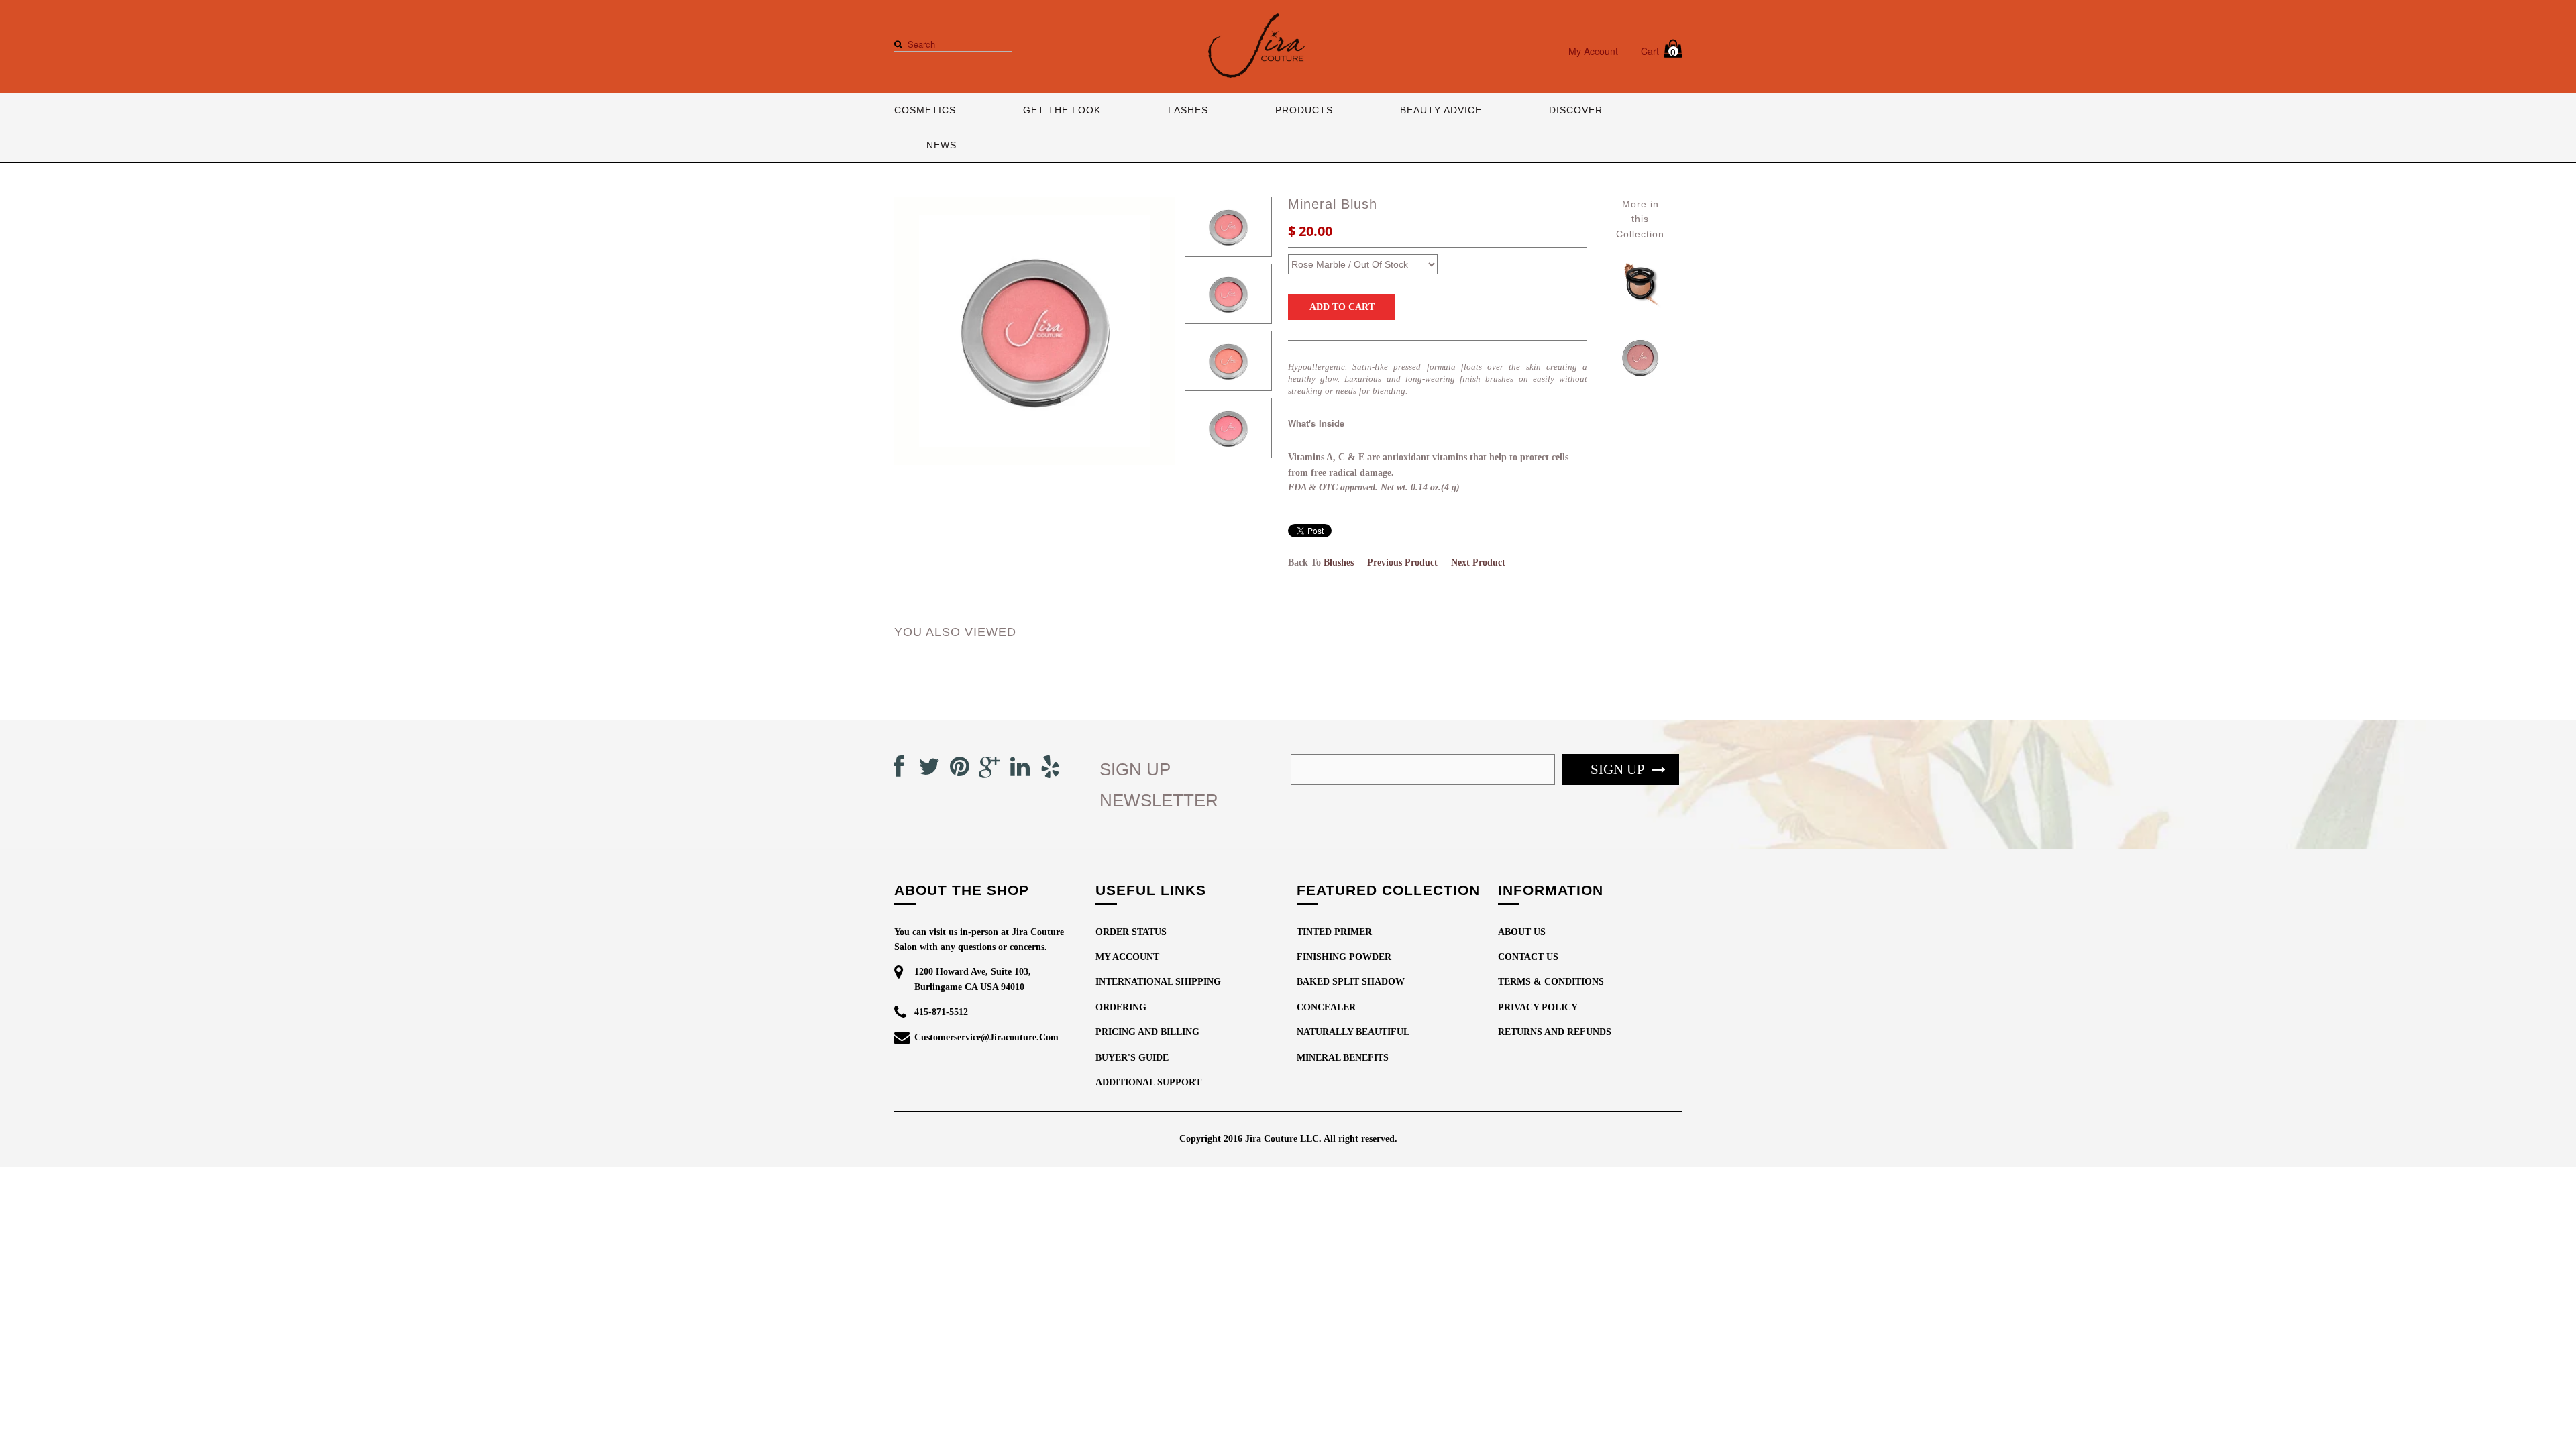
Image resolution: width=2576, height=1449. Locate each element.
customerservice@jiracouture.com (986, 1037)
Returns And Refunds (1555, 1032)
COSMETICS (925, 110)
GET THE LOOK (1062, 110)
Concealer (1326, 1007)
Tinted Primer (1334, 932)
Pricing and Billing (1147, 1032)
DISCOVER (1576, 110)
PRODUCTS (1304, 110)
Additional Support (1148, 1082)
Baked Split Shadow (1351, 982)
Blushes (1339, 562)
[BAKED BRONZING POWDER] (1640, 308)
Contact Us (1528, 957)
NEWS (942, 145)
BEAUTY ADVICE (1441, 110)
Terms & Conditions (1551, 982)
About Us (1522, 932)
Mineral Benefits (1343, 1058)
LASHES (1188, 110)
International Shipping (1158, 982)
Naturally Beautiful (1353, 1032)
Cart (1659, 51)
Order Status (1131, 932)
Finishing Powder (1344, 957)
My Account (1593, 51)
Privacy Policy (1538, 1007)
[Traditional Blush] (1640, 383)
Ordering (1121, 1007)
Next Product (1478, 562)
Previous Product (1402, 562)
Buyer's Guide (1132, 1058)
